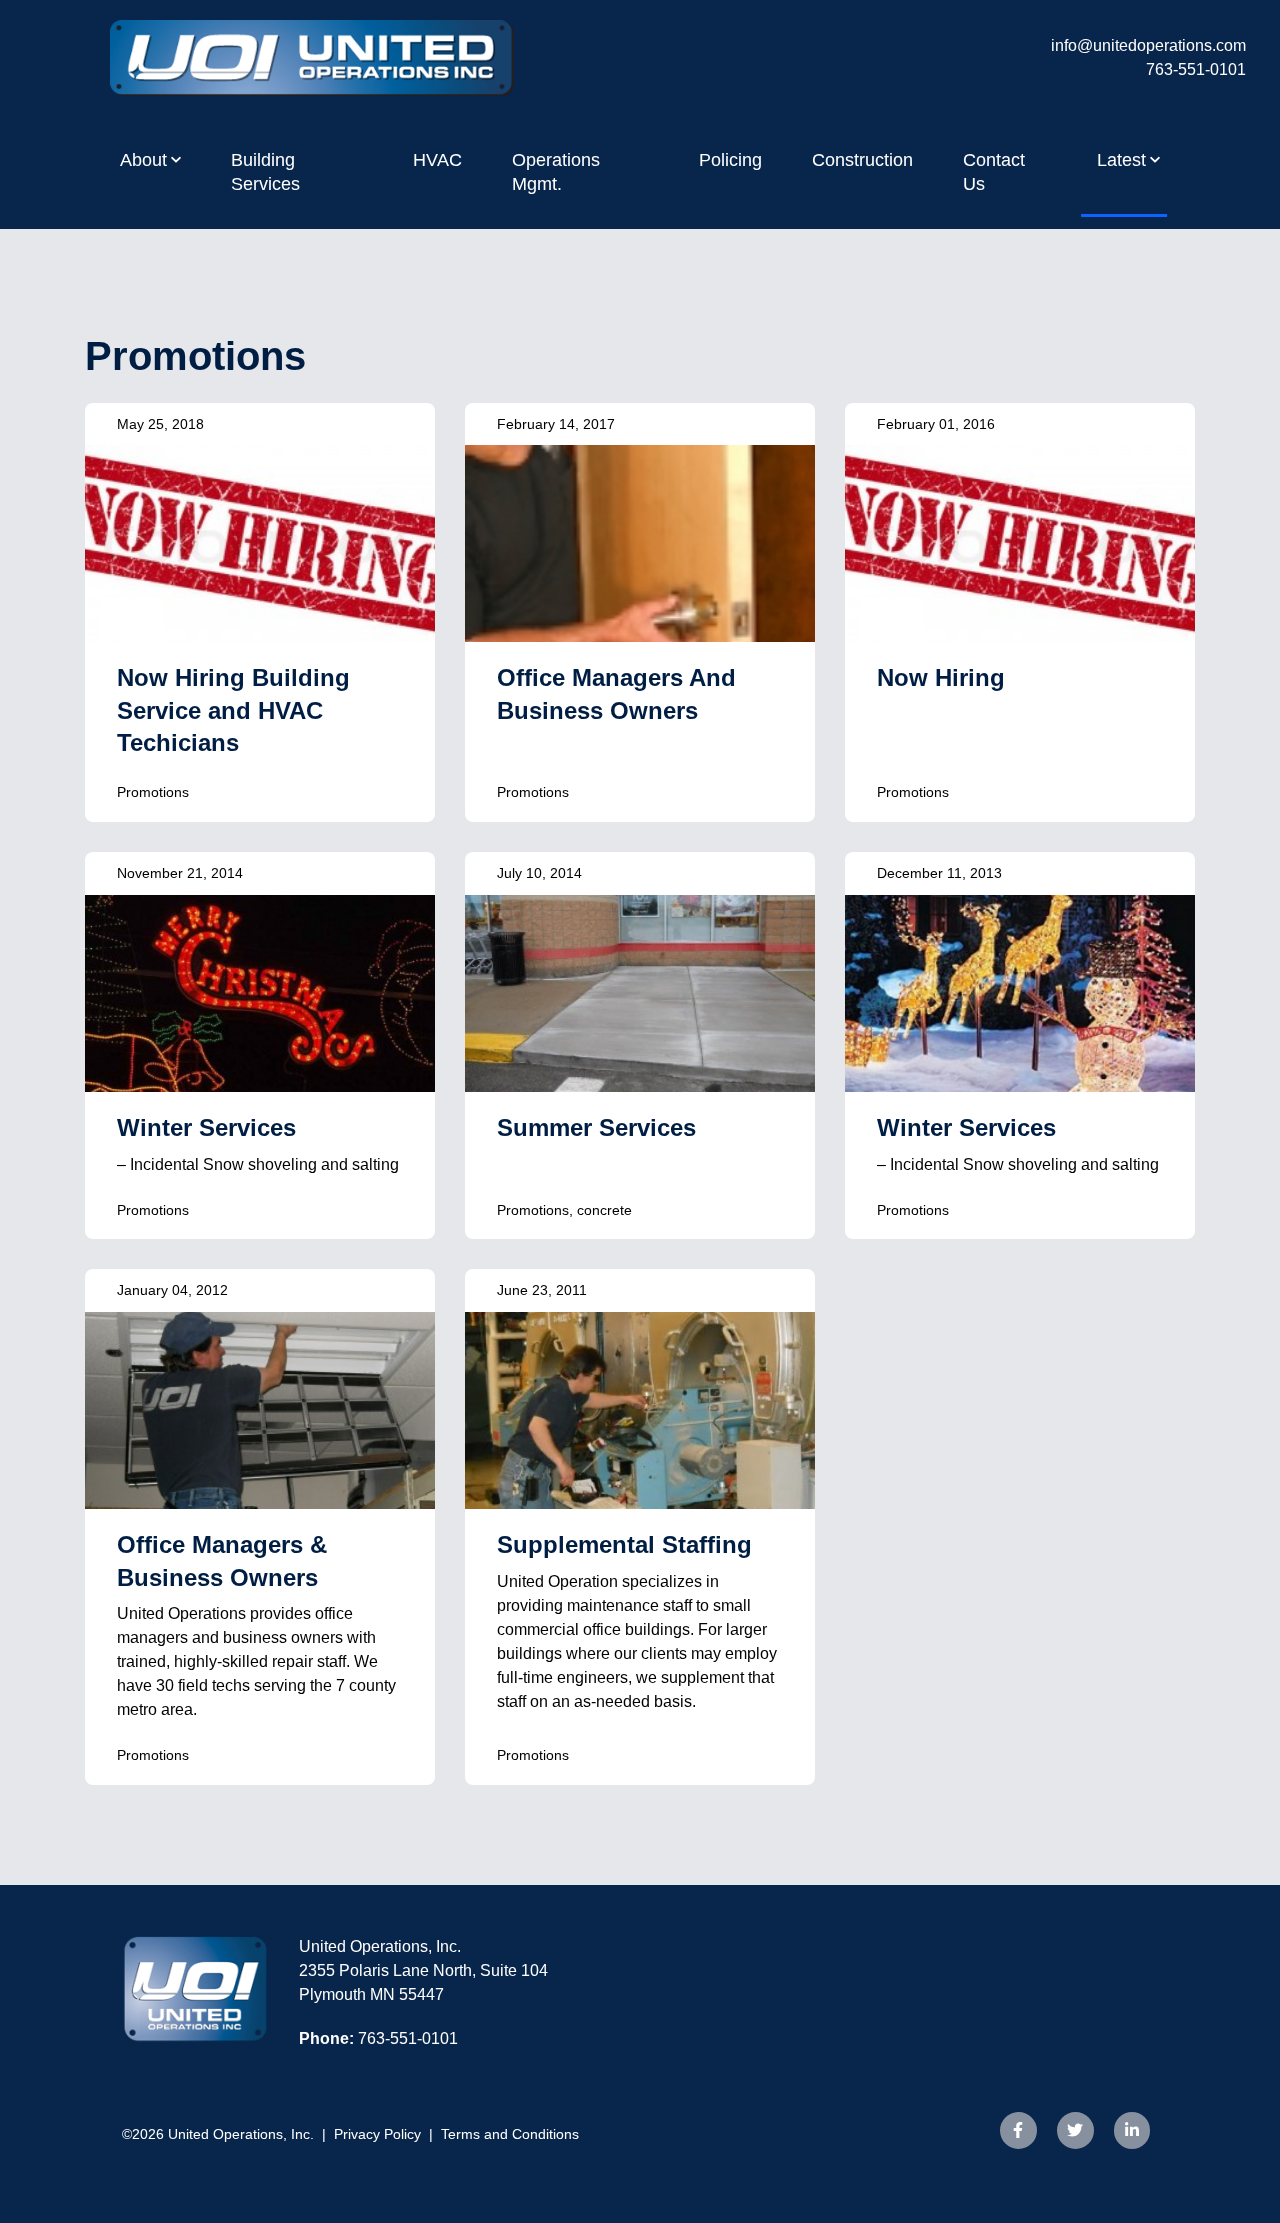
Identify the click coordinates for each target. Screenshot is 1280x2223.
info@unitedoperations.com (1148, 45)
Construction (862, 160)
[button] (150, 160)
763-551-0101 (1196, 69)
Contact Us (994, 172)
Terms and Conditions (510, 2134)
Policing (730, 160)
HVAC (437, 160)
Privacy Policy (377, 2134)
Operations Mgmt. (556, 172)
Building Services (265, 172)
